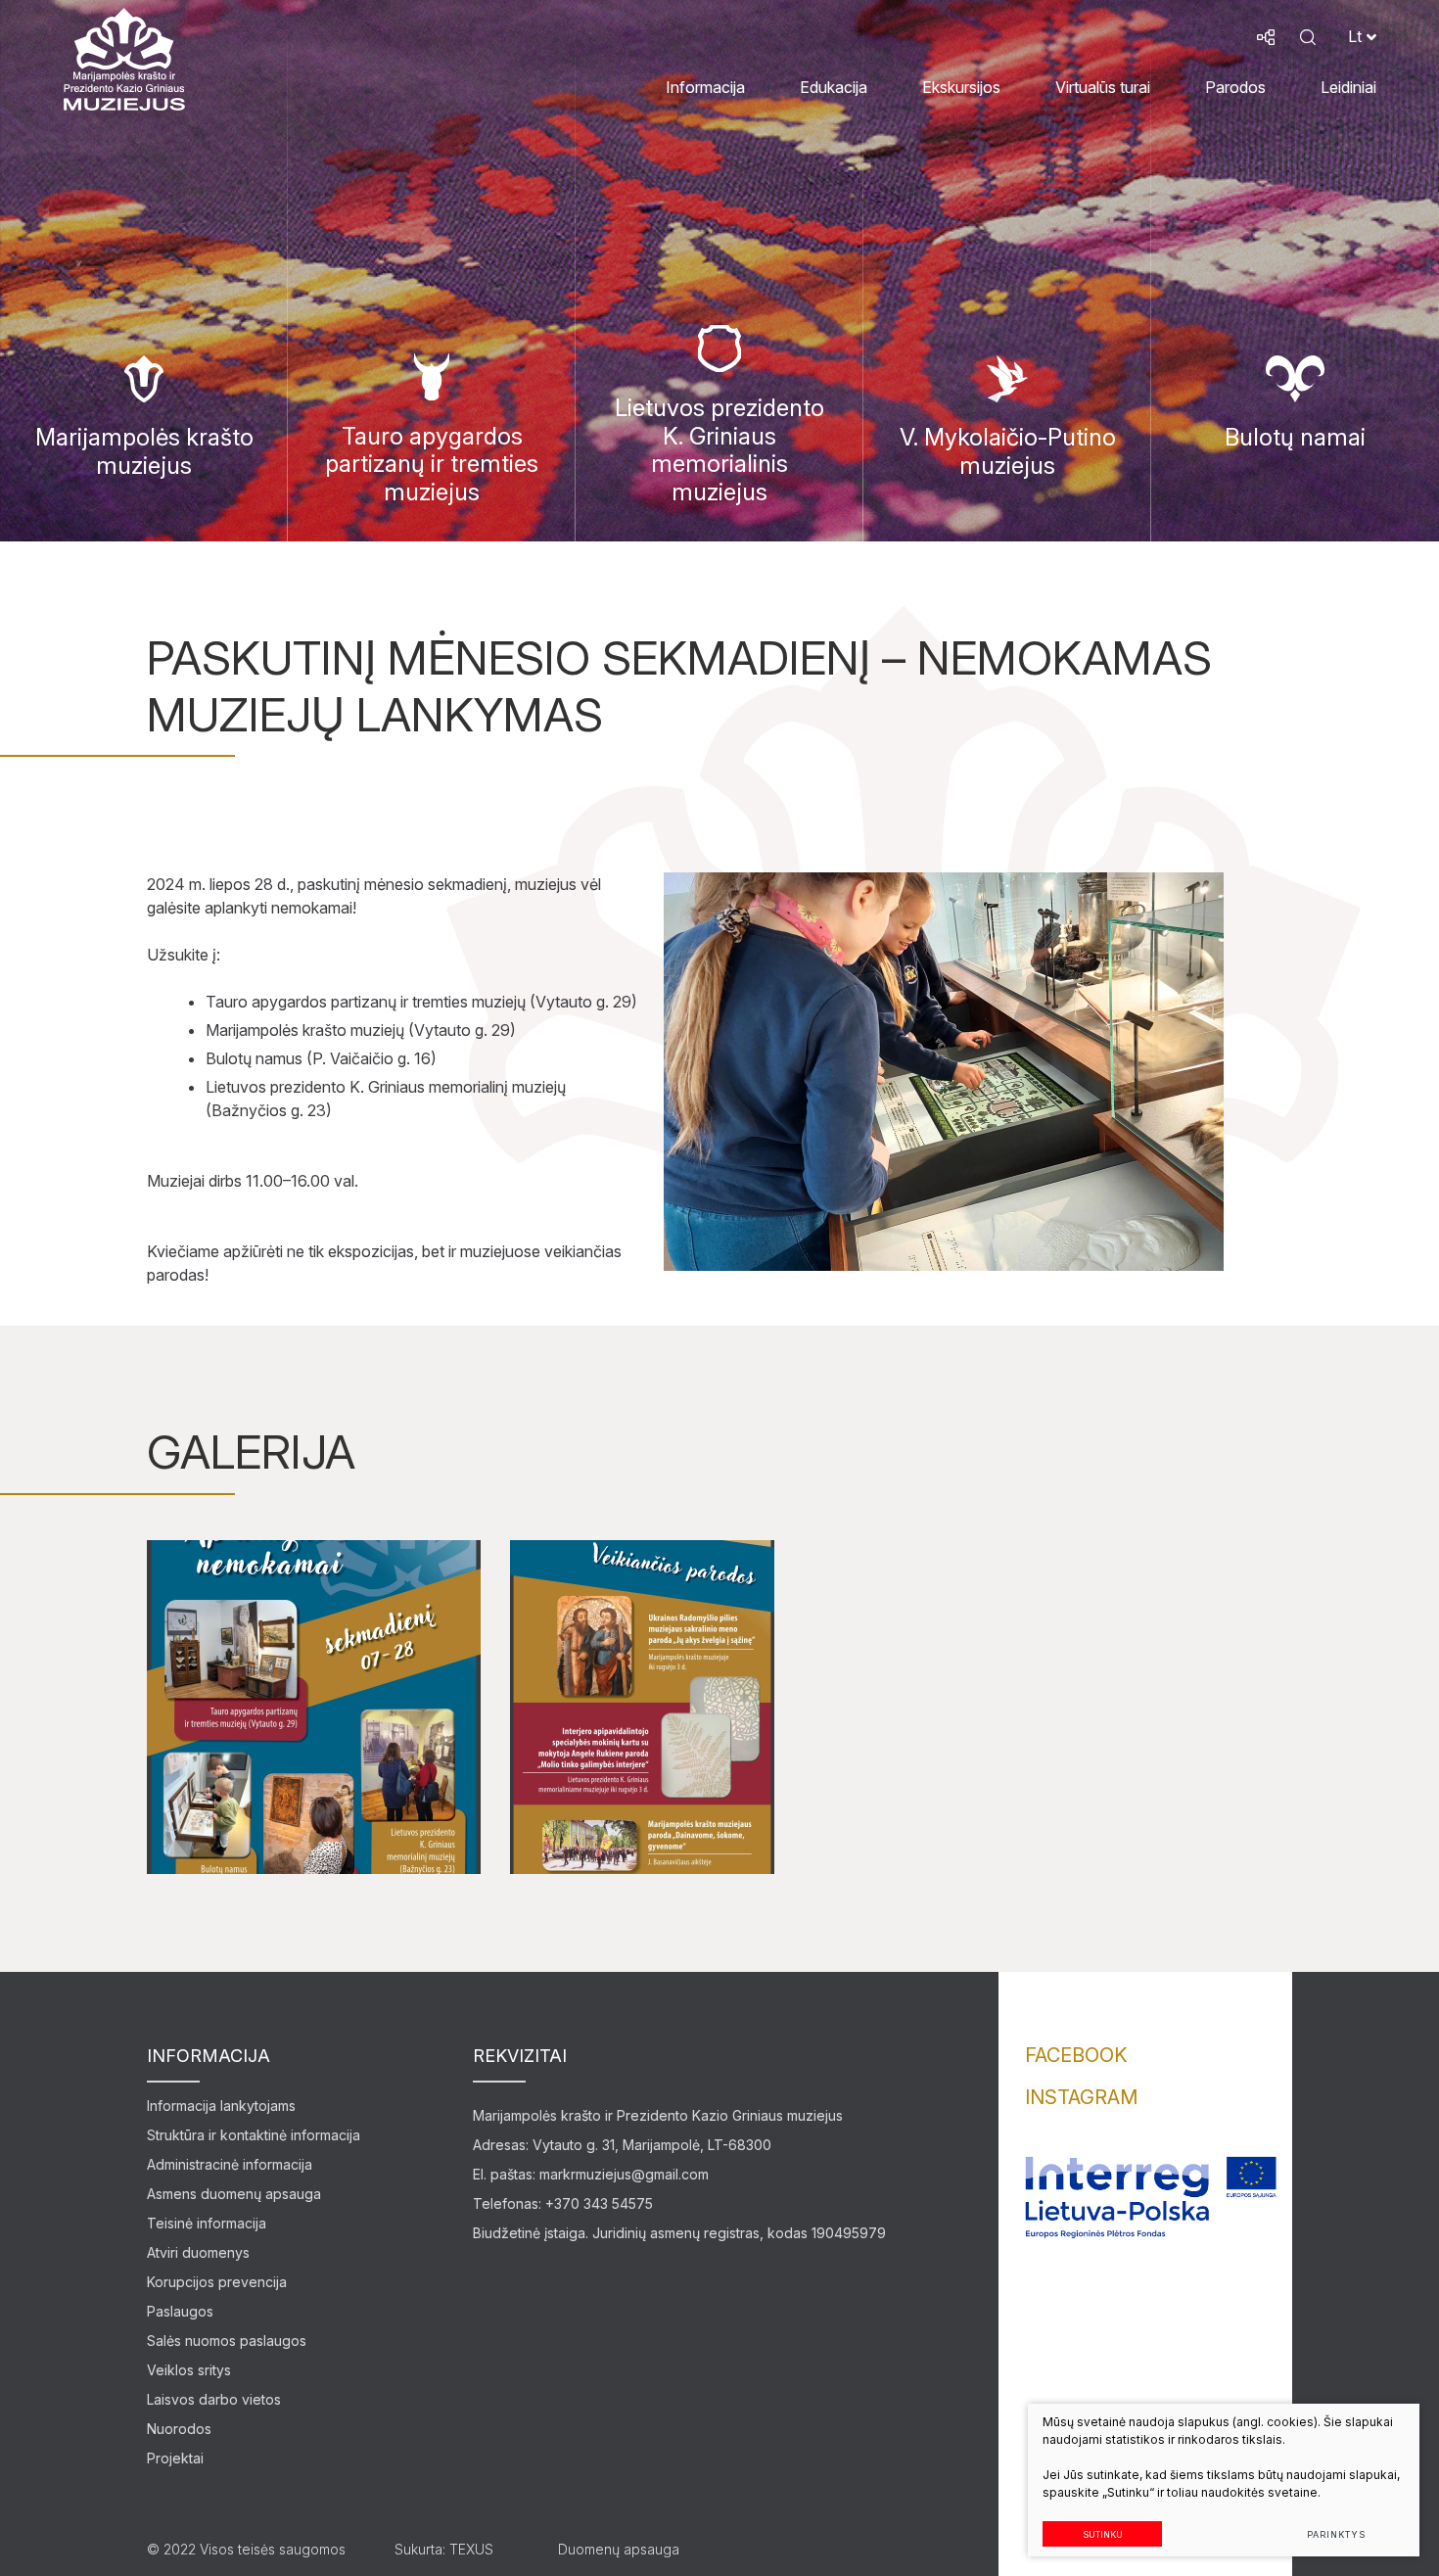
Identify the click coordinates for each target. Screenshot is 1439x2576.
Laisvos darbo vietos (214, 2399)
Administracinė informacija (230, 2164)
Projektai (175, 2458)
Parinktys (1336, 2534)
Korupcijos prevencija (217, 2282)
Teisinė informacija (207, 2223)
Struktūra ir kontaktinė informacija (254, 2135)
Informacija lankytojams (221, 2106)
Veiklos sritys (189, 2370)
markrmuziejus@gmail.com (624, 2174)
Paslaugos (180, 2311)
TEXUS (471, 2549)
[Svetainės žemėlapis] (1266, 37)
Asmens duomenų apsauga (234, 2194)
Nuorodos (179, 2429)
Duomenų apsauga (619, 2549)
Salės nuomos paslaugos (227, 2341)
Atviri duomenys (198, 2252)
